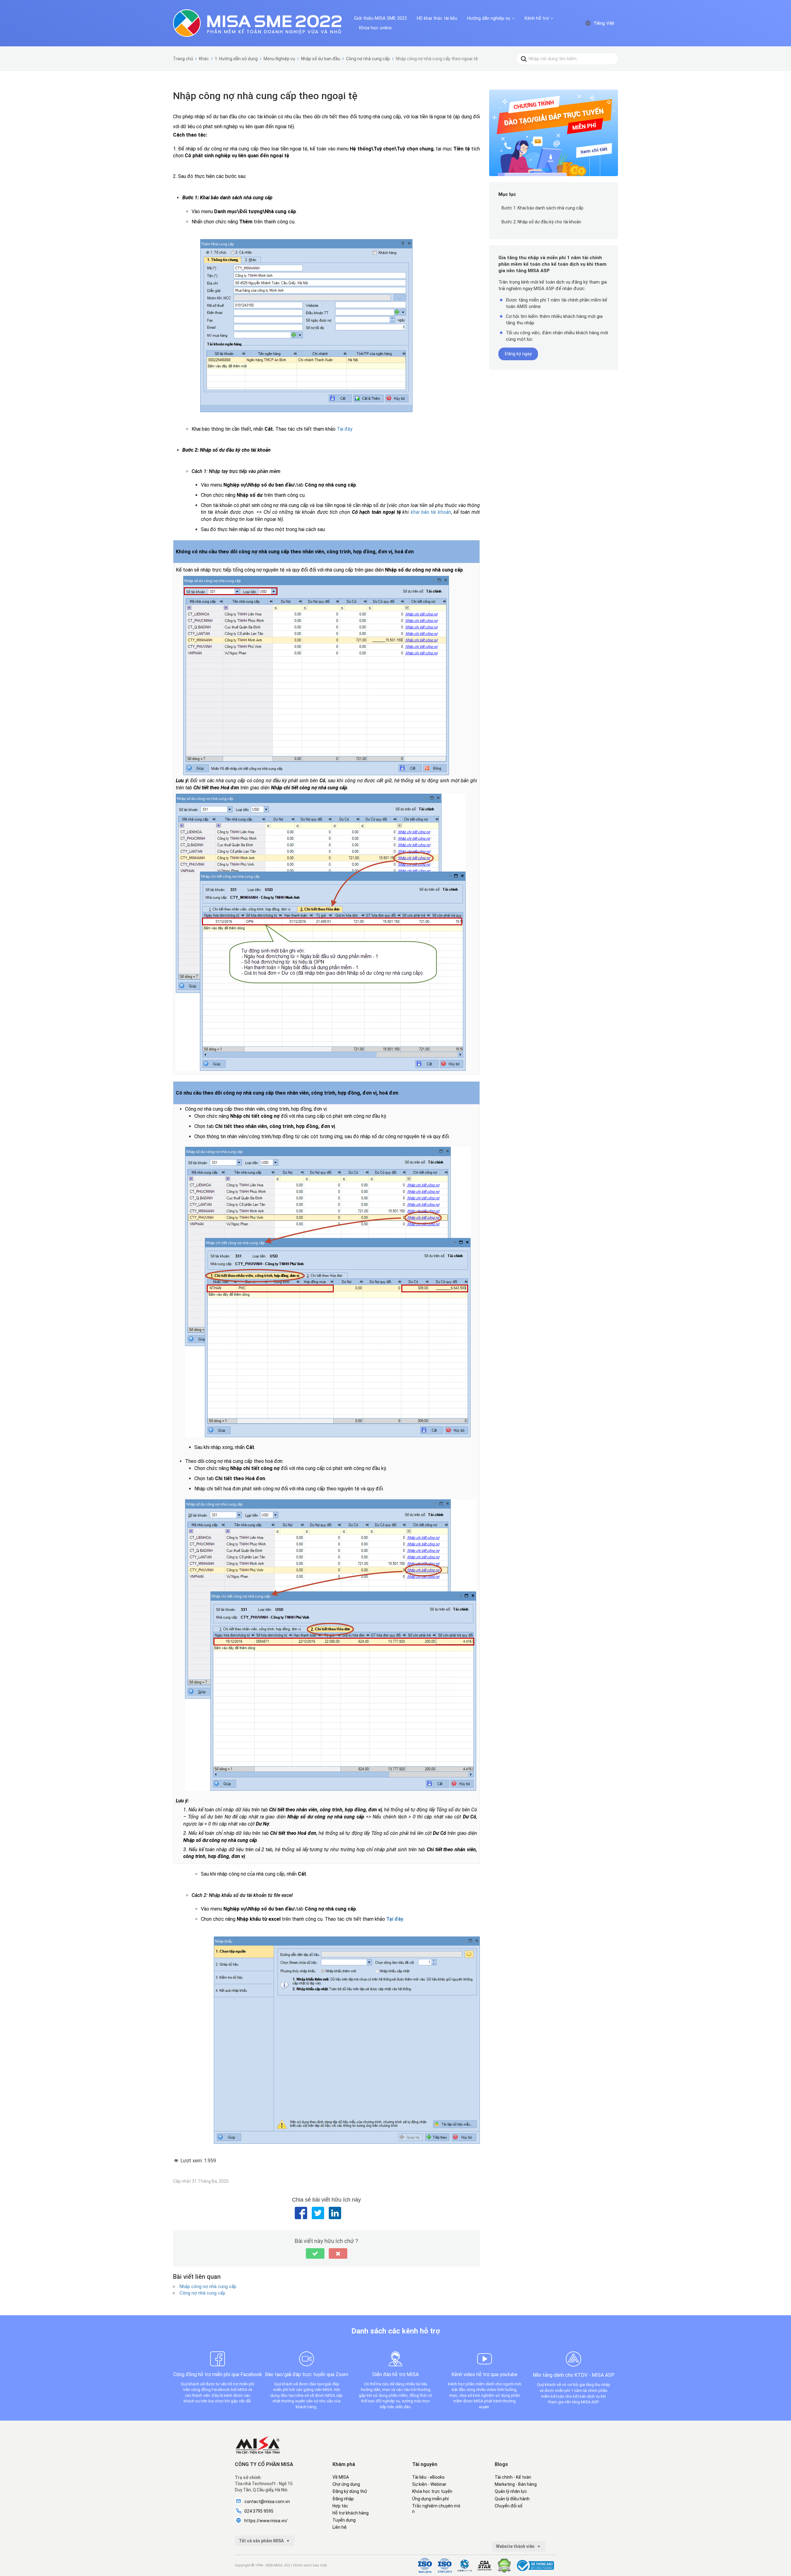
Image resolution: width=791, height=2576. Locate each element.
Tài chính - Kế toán (513, 2477)
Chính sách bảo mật (310, 2565)
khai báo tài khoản (431, 512)
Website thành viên (516, 2546)
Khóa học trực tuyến (432, 2491)
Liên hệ (340, 2527)
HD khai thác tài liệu (437, 18)
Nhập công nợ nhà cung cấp (208, 2287)
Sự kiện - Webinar (429, 2484)
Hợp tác (340, 2506)
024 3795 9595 (259, 2511)
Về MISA (341, 2477)
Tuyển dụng (344, 2520)
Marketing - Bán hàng (516, 2484)
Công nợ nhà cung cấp (202, 2293)
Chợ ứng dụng (346, 2484)
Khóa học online (375, 28)
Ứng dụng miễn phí (430, 2499)
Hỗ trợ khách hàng (351, 2513)
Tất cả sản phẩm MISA (262, 2541)
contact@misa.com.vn (267, 2502)
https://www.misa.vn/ (266, 2521)
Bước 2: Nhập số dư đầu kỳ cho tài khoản (541, 222)
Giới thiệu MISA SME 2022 (381, 18)
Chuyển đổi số (509, 2506)
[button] (315, 2253)
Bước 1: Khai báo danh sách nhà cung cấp (542, 208)
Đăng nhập (343, 2499)
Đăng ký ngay (518, 354)
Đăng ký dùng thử (350, 2491)
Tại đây (345, 429)
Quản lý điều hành (512, 2499)
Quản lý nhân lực (511, 2491)
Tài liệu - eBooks (428, 2477)
